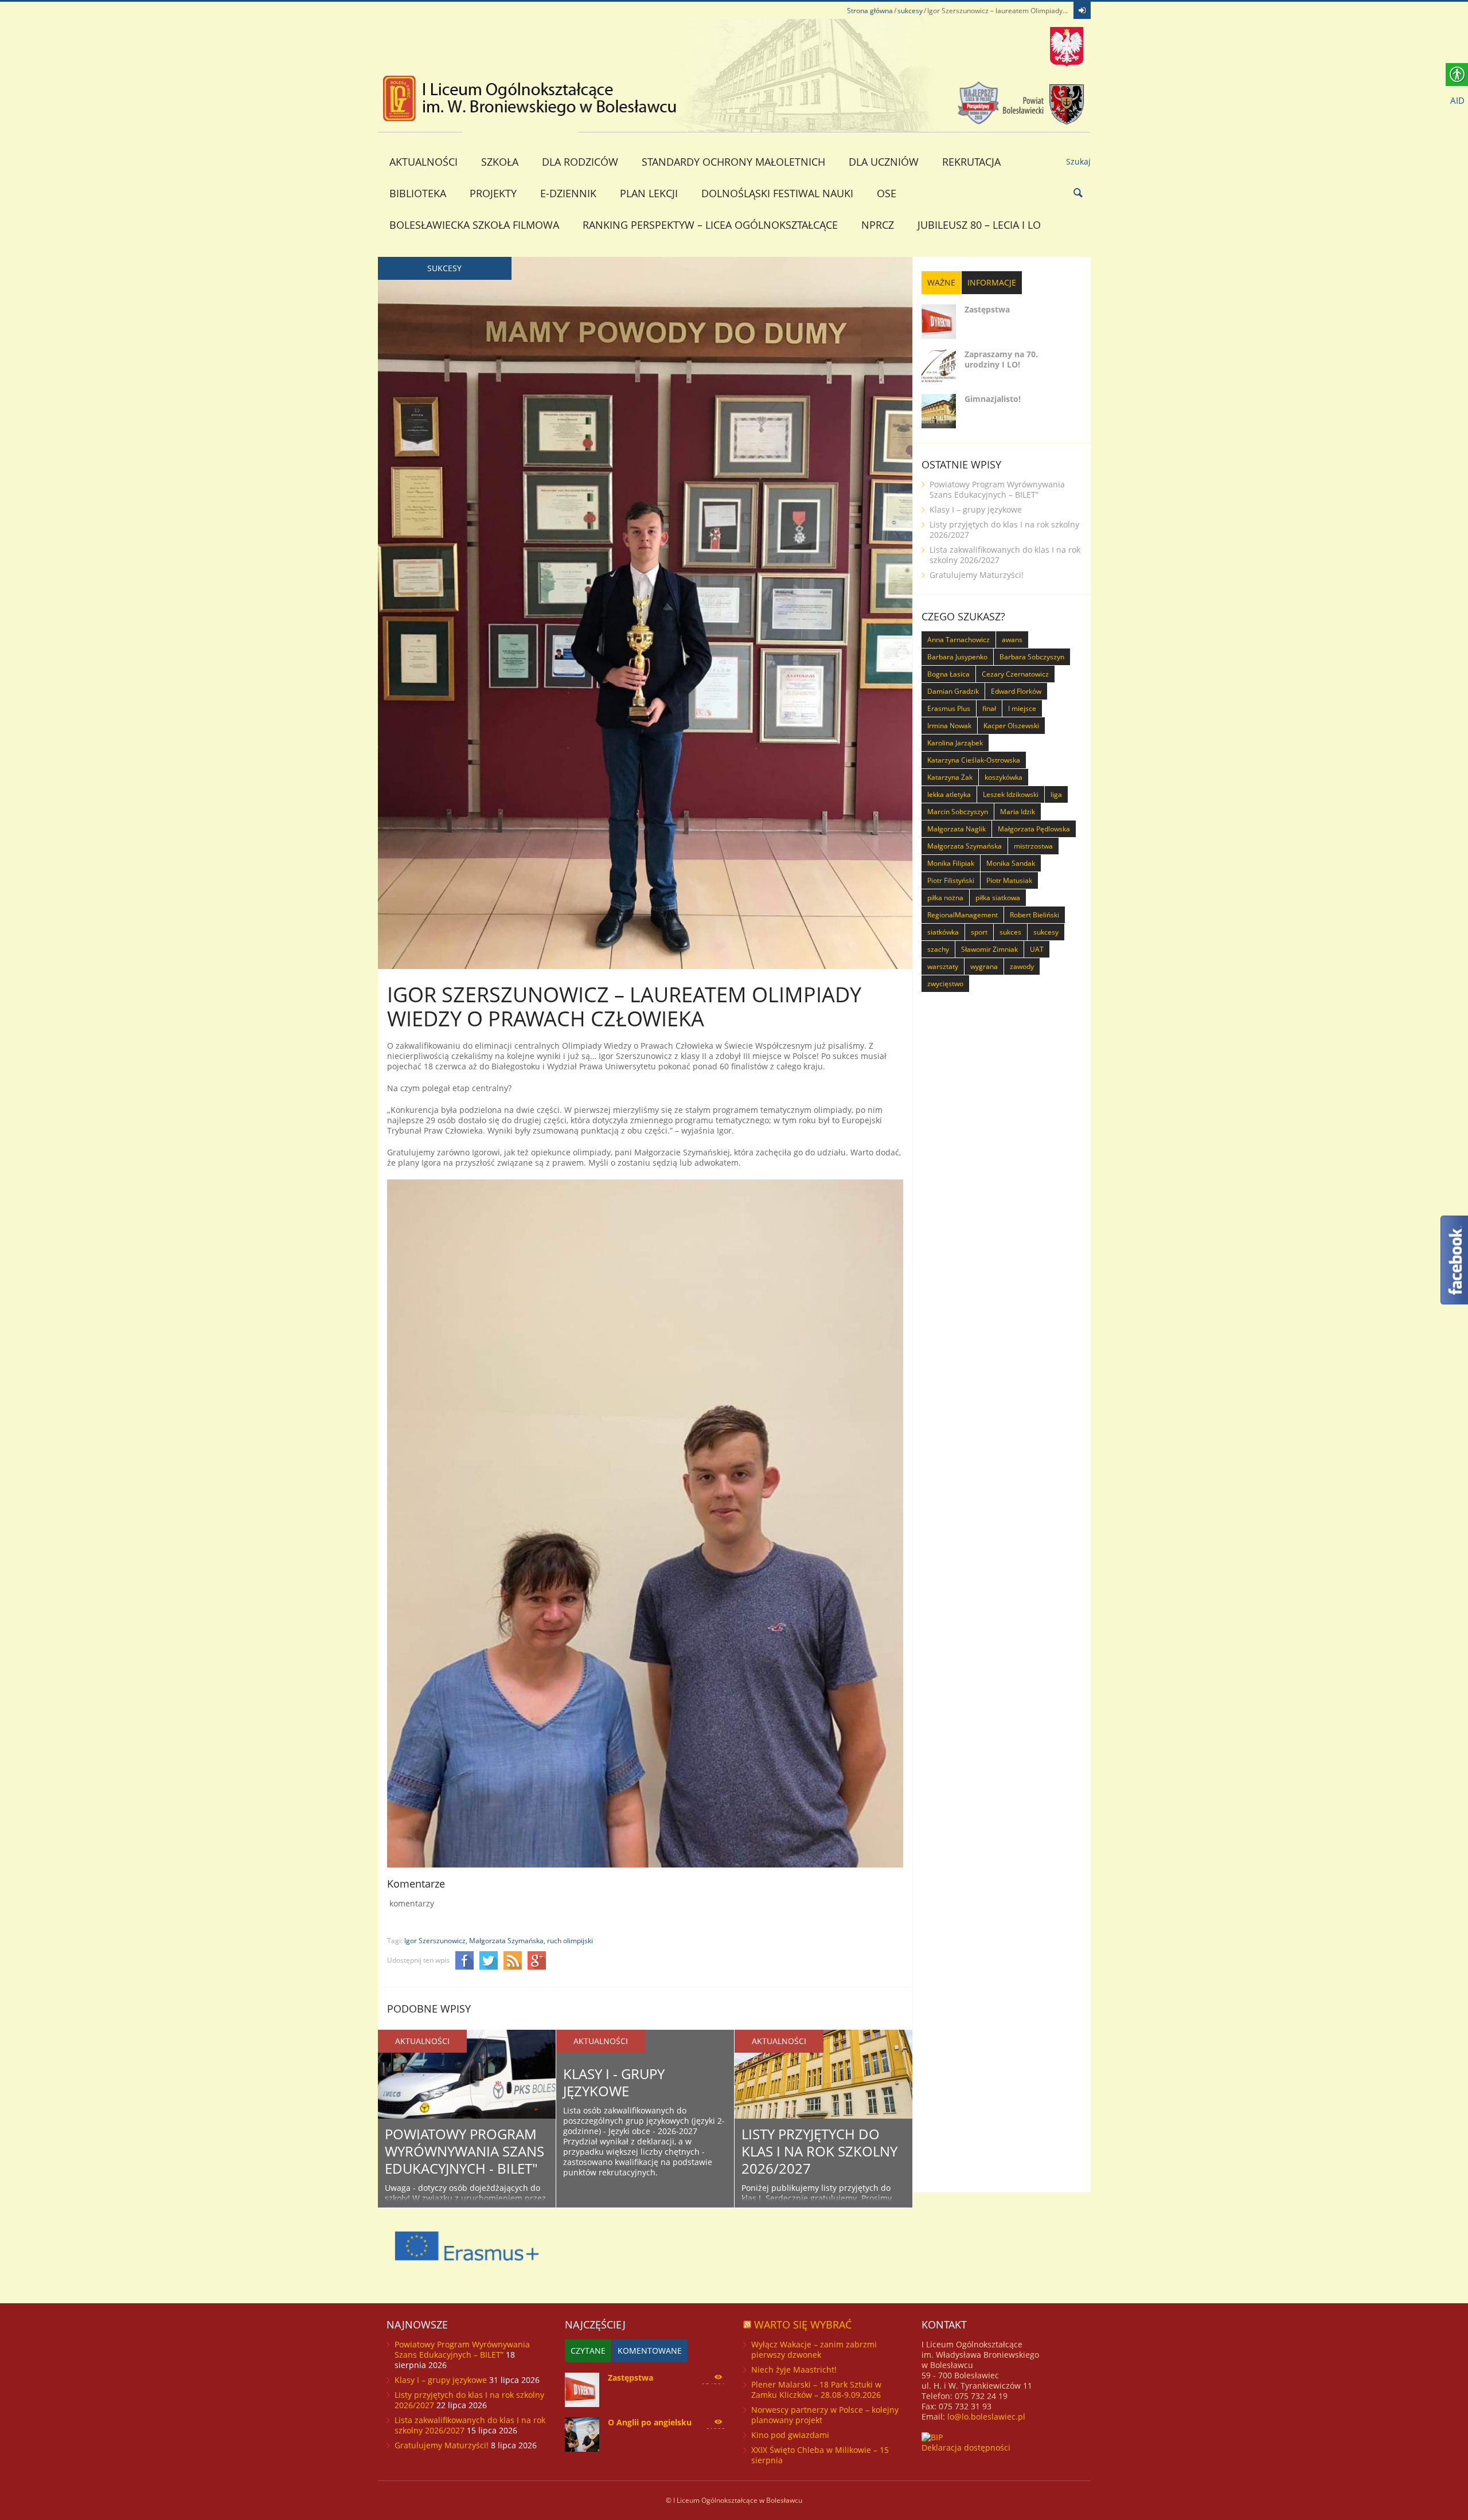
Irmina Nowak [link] (949, 726)
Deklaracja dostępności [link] (966, 2447)
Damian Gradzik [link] (953, 691)
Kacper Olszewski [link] (1011, 726)
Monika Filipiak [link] (951, 863)
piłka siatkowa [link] (998, 898)
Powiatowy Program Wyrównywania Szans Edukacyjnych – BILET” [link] (997, 489)
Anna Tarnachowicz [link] (959, 640)
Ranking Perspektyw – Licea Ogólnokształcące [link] (710, 225)
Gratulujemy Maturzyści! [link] (977, 575)
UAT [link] (1037, 949)
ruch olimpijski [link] (570, 1941)
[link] (1082, 10)
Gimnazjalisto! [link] (993, 399)
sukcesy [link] (910, 11)
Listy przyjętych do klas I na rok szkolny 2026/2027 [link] (819, 2151)
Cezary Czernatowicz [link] (1015, 674)
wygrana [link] (984, 966)
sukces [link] (1010, 932)
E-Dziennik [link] (568, 193)
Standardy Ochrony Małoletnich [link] (733, 162)
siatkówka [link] (943, 932)
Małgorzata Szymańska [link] (965, 846)
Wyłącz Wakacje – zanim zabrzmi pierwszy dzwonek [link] (814, 2349)
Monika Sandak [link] (1011, 863)
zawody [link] (1022, 966)
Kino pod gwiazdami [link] (790, 2435)
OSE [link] (887, 193)
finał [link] (989, 708)
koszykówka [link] (1004, 777)
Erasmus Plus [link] (949, 708)
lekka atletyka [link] (949, 794)
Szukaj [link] (1078, 161)
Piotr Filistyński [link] (951, 880)
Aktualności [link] (423, 162)
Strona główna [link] (870, 11)
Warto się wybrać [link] (803, 2324)
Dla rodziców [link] (580, 162)
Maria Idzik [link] (1018, 812)
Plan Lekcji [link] (649, 193)
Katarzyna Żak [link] (950, 777)
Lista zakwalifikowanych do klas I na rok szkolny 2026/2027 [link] (1005, 555)
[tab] (941, 283)
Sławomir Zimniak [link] (989, 949)
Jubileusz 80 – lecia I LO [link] (979, 225)
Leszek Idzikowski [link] (1011, 794)
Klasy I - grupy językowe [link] (614, 2082)
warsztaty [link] (943, 966)
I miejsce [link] (1022, 708)
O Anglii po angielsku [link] (650, 2422)
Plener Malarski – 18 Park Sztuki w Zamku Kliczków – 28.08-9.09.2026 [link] (816, 2390)
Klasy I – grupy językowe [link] (976, 509)
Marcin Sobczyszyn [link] (958, 812)
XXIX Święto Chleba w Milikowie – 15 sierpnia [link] (820, 2455)
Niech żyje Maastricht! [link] (794, 2369)
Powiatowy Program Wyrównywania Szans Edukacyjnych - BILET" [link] (464, 2151)
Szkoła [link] (500, 162)
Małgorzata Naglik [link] (956, 829)
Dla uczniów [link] (884, 162)
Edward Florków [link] (1016, 691)
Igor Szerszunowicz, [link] (436, 1941)
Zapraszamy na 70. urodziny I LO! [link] (1001, 359)
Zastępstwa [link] (987, 309)
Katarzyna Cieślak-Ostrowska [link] (974, 760)
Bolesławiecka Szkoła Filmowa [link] (474, 225)
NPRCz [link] (878, 225)
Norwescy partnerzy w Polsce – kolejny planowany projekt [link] (825, 2415)
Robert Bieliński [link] (1034, 915)
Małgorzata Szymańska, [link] (507, 1941)
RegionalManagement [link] (963, 915)
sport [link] (979, 932)
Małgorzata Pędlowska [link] (1034, 829)
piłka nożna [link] (945, 898)
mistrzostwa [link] (1033, 846)
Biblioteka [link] (418, 193)
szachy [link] (938, 949)
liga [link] (1056, 794)
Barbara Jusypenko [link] (957, 657)
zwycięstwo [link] (945, 984)
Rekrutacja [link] (971, 162)
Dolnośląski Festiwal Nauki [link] (777, 193)
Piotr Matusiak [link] (1009, 880)
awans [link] (1012, 640)
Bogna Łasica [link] (948, 674)
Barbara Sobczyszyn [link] (1032, 657)
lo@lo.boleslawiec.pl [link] (986, 2417)
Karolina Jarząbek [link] (955, 743)
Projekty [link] (493, 193)
